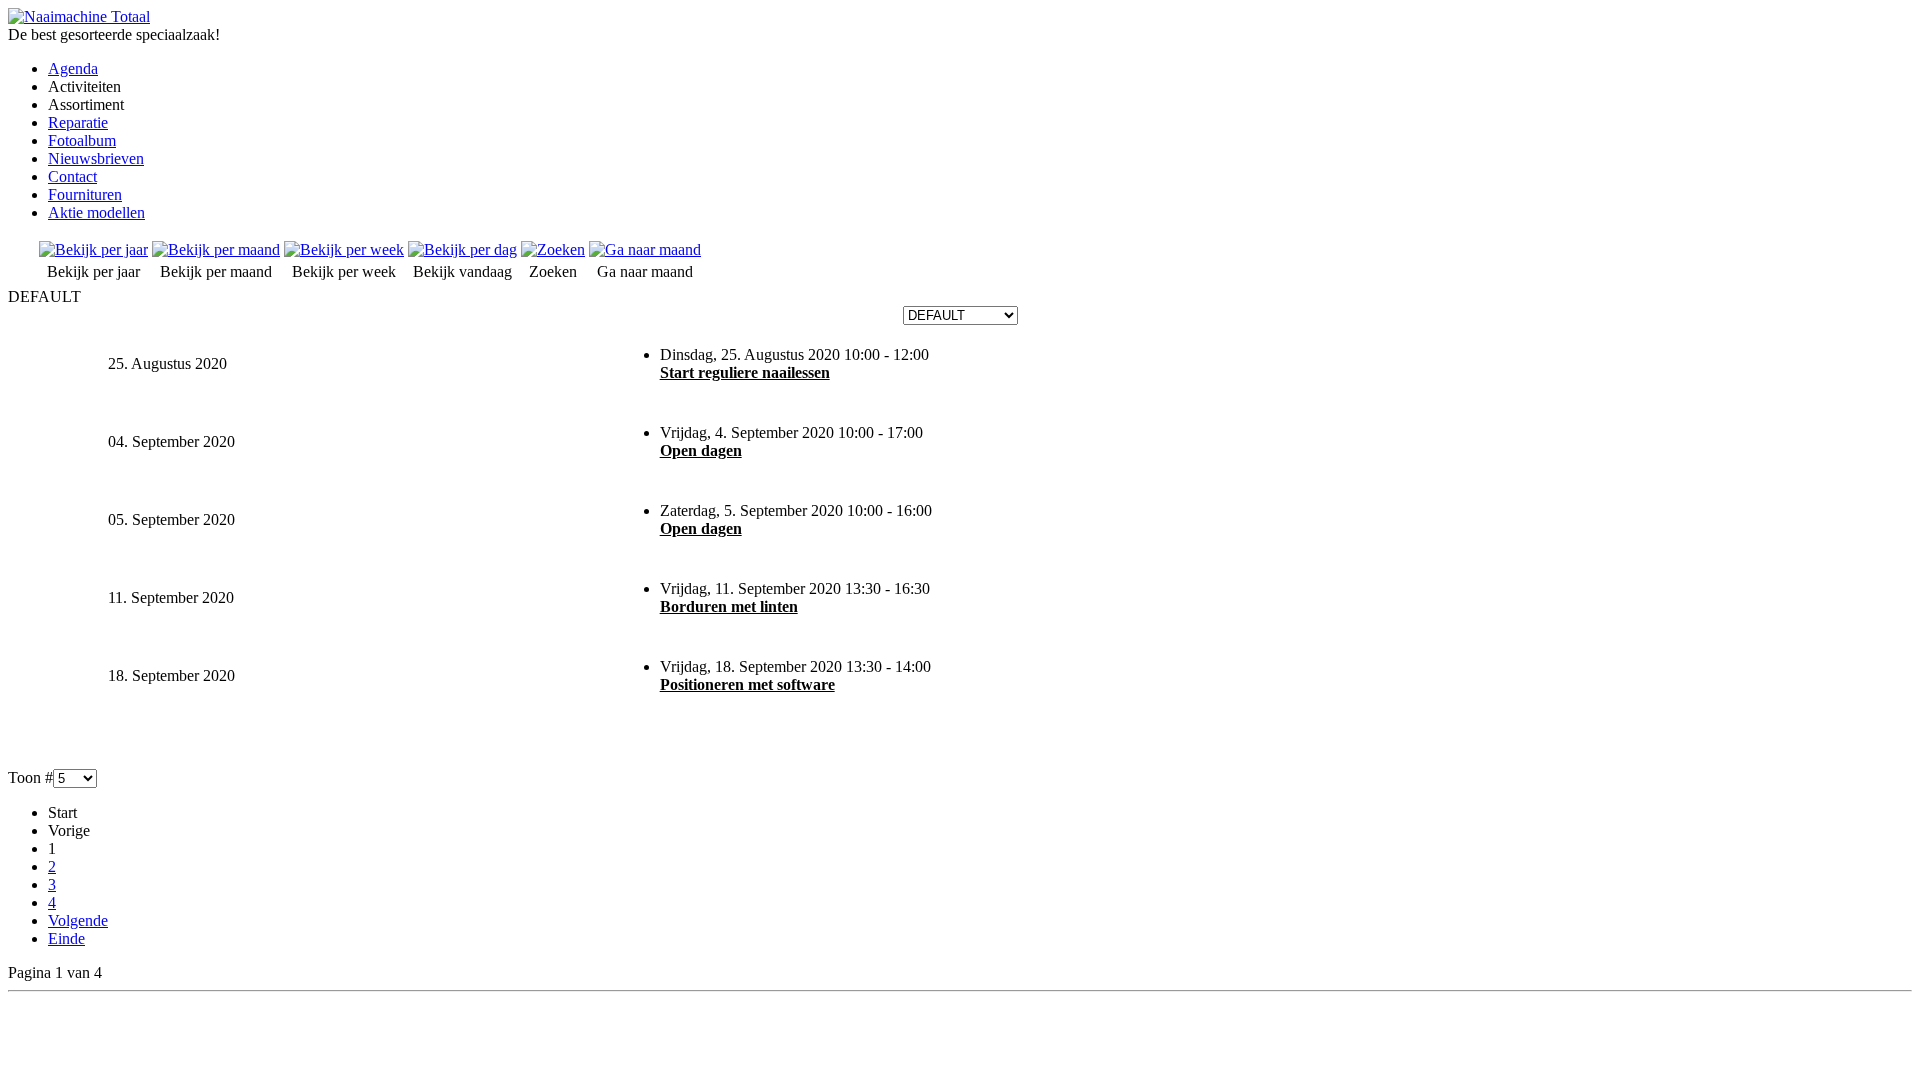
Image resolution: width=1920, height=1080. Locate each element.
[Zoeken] (553, 249)
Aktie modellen (96, 212)
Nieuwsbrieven (96, 158)
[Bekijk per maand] (216, 249)
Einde (66, 938)
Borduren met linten (729, 606)
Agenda (73, 68)
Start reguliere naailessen (745, 372)
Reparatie (78, 122)
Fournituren (85, 194)
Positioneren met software (747, 684)
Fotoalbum (82, 140)
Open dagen (701, 450)
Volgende (78, 920)
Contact (72, 176)
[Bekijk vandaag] (462, 249)
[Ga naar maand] (645, 249)
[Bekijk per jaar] (93, 249)
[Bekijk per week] (344, 249)
